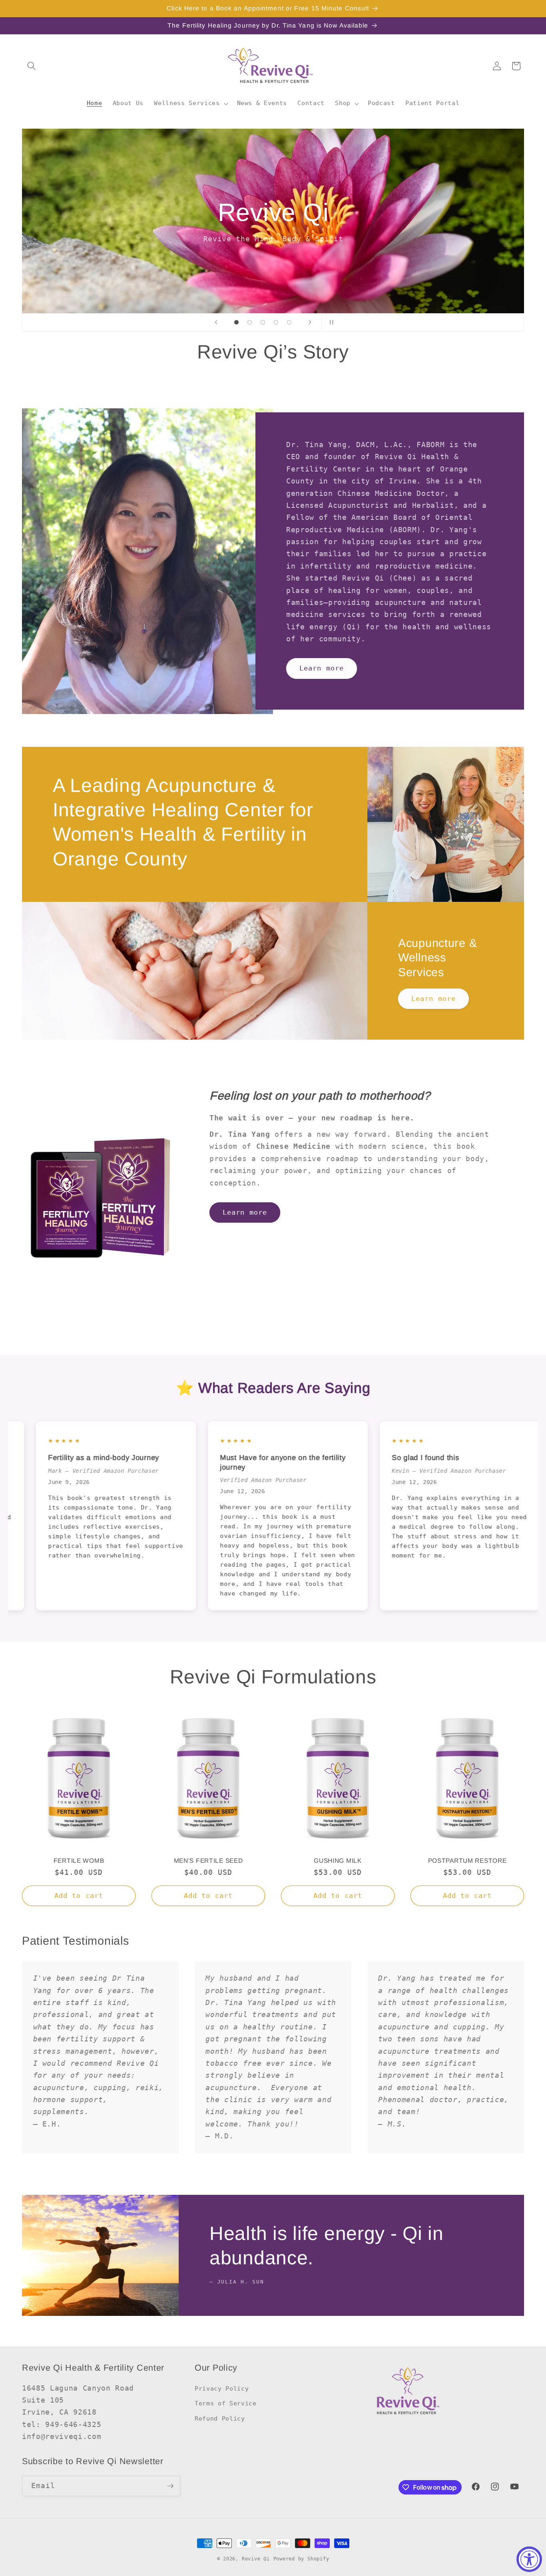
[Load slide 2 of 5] (250, 322)
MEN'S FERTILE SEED (208, 1861)
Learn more (322, 668)
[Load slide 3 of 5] (263, 322)
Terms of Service (226, 2403)
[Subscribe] (170, 2486)
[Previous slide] (216, 322)
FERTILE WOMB (79, 1861)
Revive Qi (256, 2559)
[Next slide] (310, 322)
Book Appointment (273, 249)
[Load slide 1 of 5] (236, 322)
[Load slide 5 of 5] (289, 322)
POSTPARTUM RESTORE (467, 1861)
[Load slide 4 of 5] (276, 322)
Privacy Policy (222, 2389)
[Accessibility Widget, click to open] (529, 2559)
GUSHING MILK (338, 1861)
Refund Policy (220, 2419)
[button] (32, 66)
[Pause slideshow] (330, 322)
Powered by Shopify (301, 2559)
